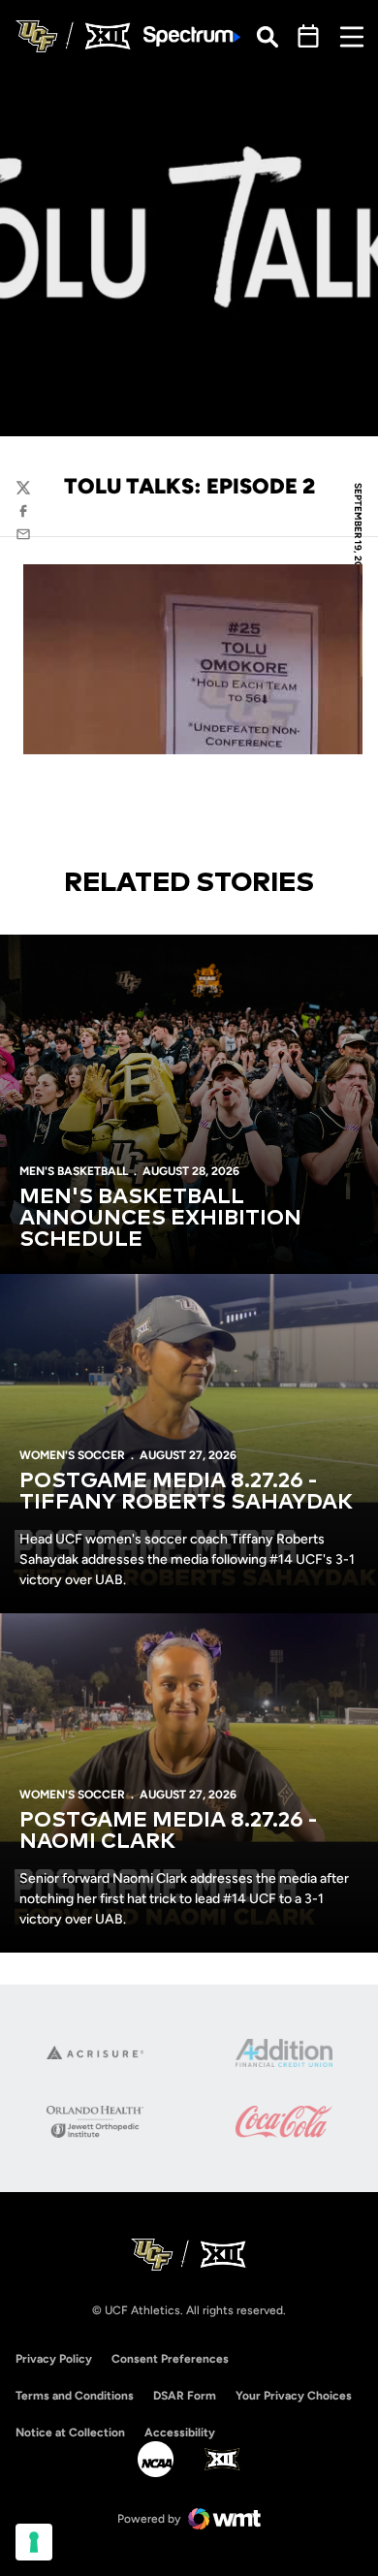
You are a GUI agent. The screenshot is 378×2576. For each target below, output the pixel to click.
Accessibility (180, 2432)
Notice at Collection (70, 2433)
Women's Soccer (72, 1455)
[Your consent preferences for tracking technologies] (34, 2542)
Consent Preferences (170, 2359)
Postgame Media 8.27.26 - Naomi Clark (168, 1831)
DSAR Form (185, 2396)
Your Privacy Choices (294, 2396)
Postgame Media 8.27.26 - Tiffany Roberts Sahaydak (186, 1492)
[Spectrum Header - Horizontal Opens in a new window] (192, 36)
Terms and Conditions (75, 2396)
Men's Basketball (74, 1171)
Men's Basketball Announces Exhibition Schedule (160, 1219)
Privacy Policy (54, 2359)
